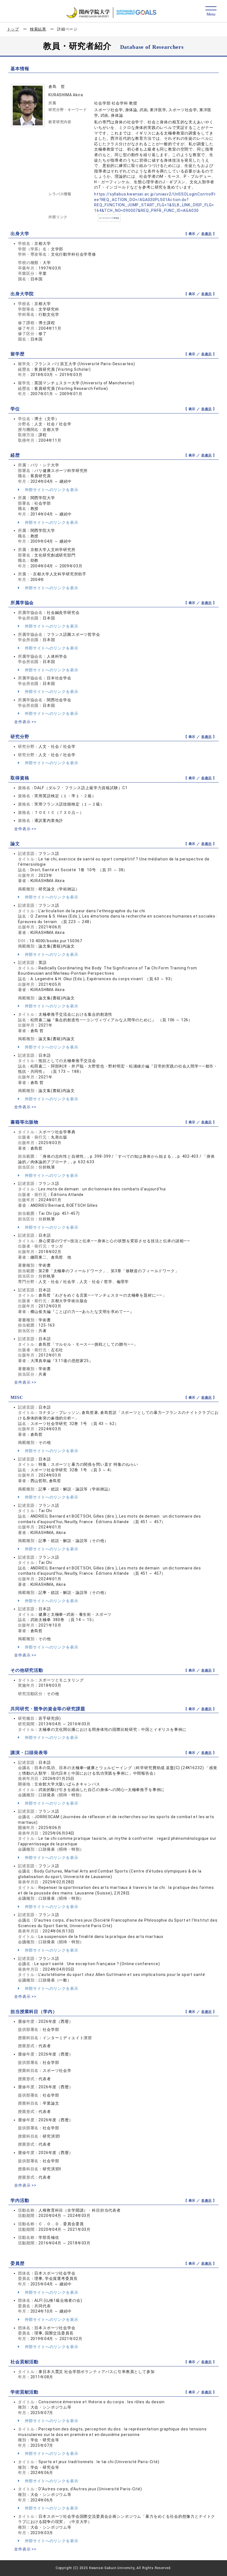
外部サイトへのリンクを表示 (51, 490)
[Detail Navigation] (211, 12)
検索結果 (38, 29)
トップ (13, 29)
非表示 (207, 234)
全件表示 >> (25, 722)
